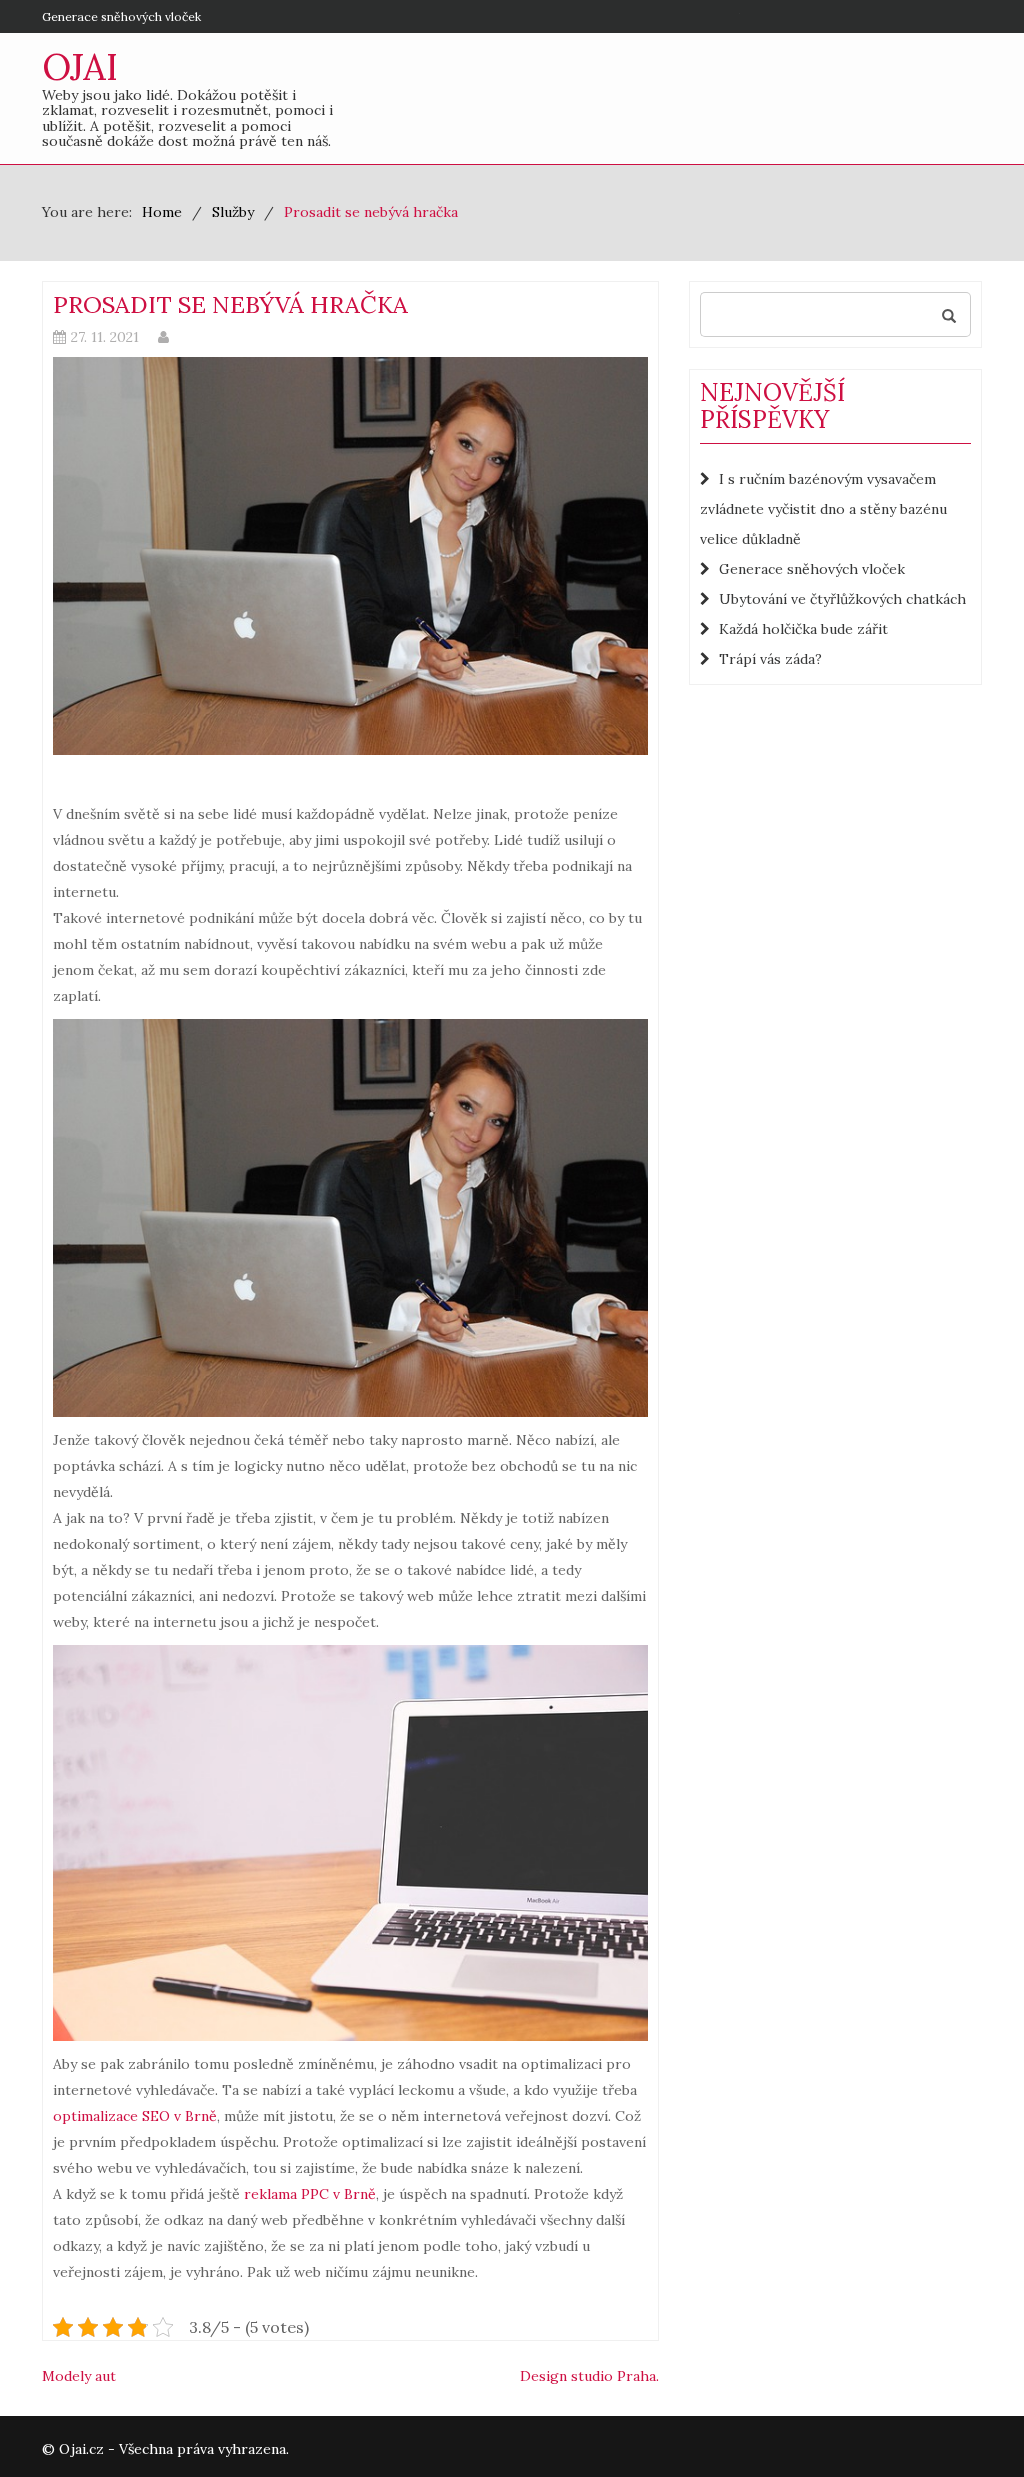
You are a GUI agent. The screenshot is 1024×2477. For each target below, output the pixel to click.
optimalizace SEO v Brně (135, 2116)
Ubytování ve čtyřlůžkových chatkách (842, 599)
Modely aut (79, 2376)
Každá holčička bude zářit (803, 629)
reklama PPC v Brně (310, 2194)
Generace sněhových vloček (121, 16)
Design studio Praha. (589, 2376)
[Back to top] (968, 2421)
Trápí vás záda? (770, 659)
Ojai (80, 67)
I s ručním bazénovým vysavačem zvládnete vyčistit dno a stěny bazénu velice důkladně (823, 509)
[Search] (949, 315)
